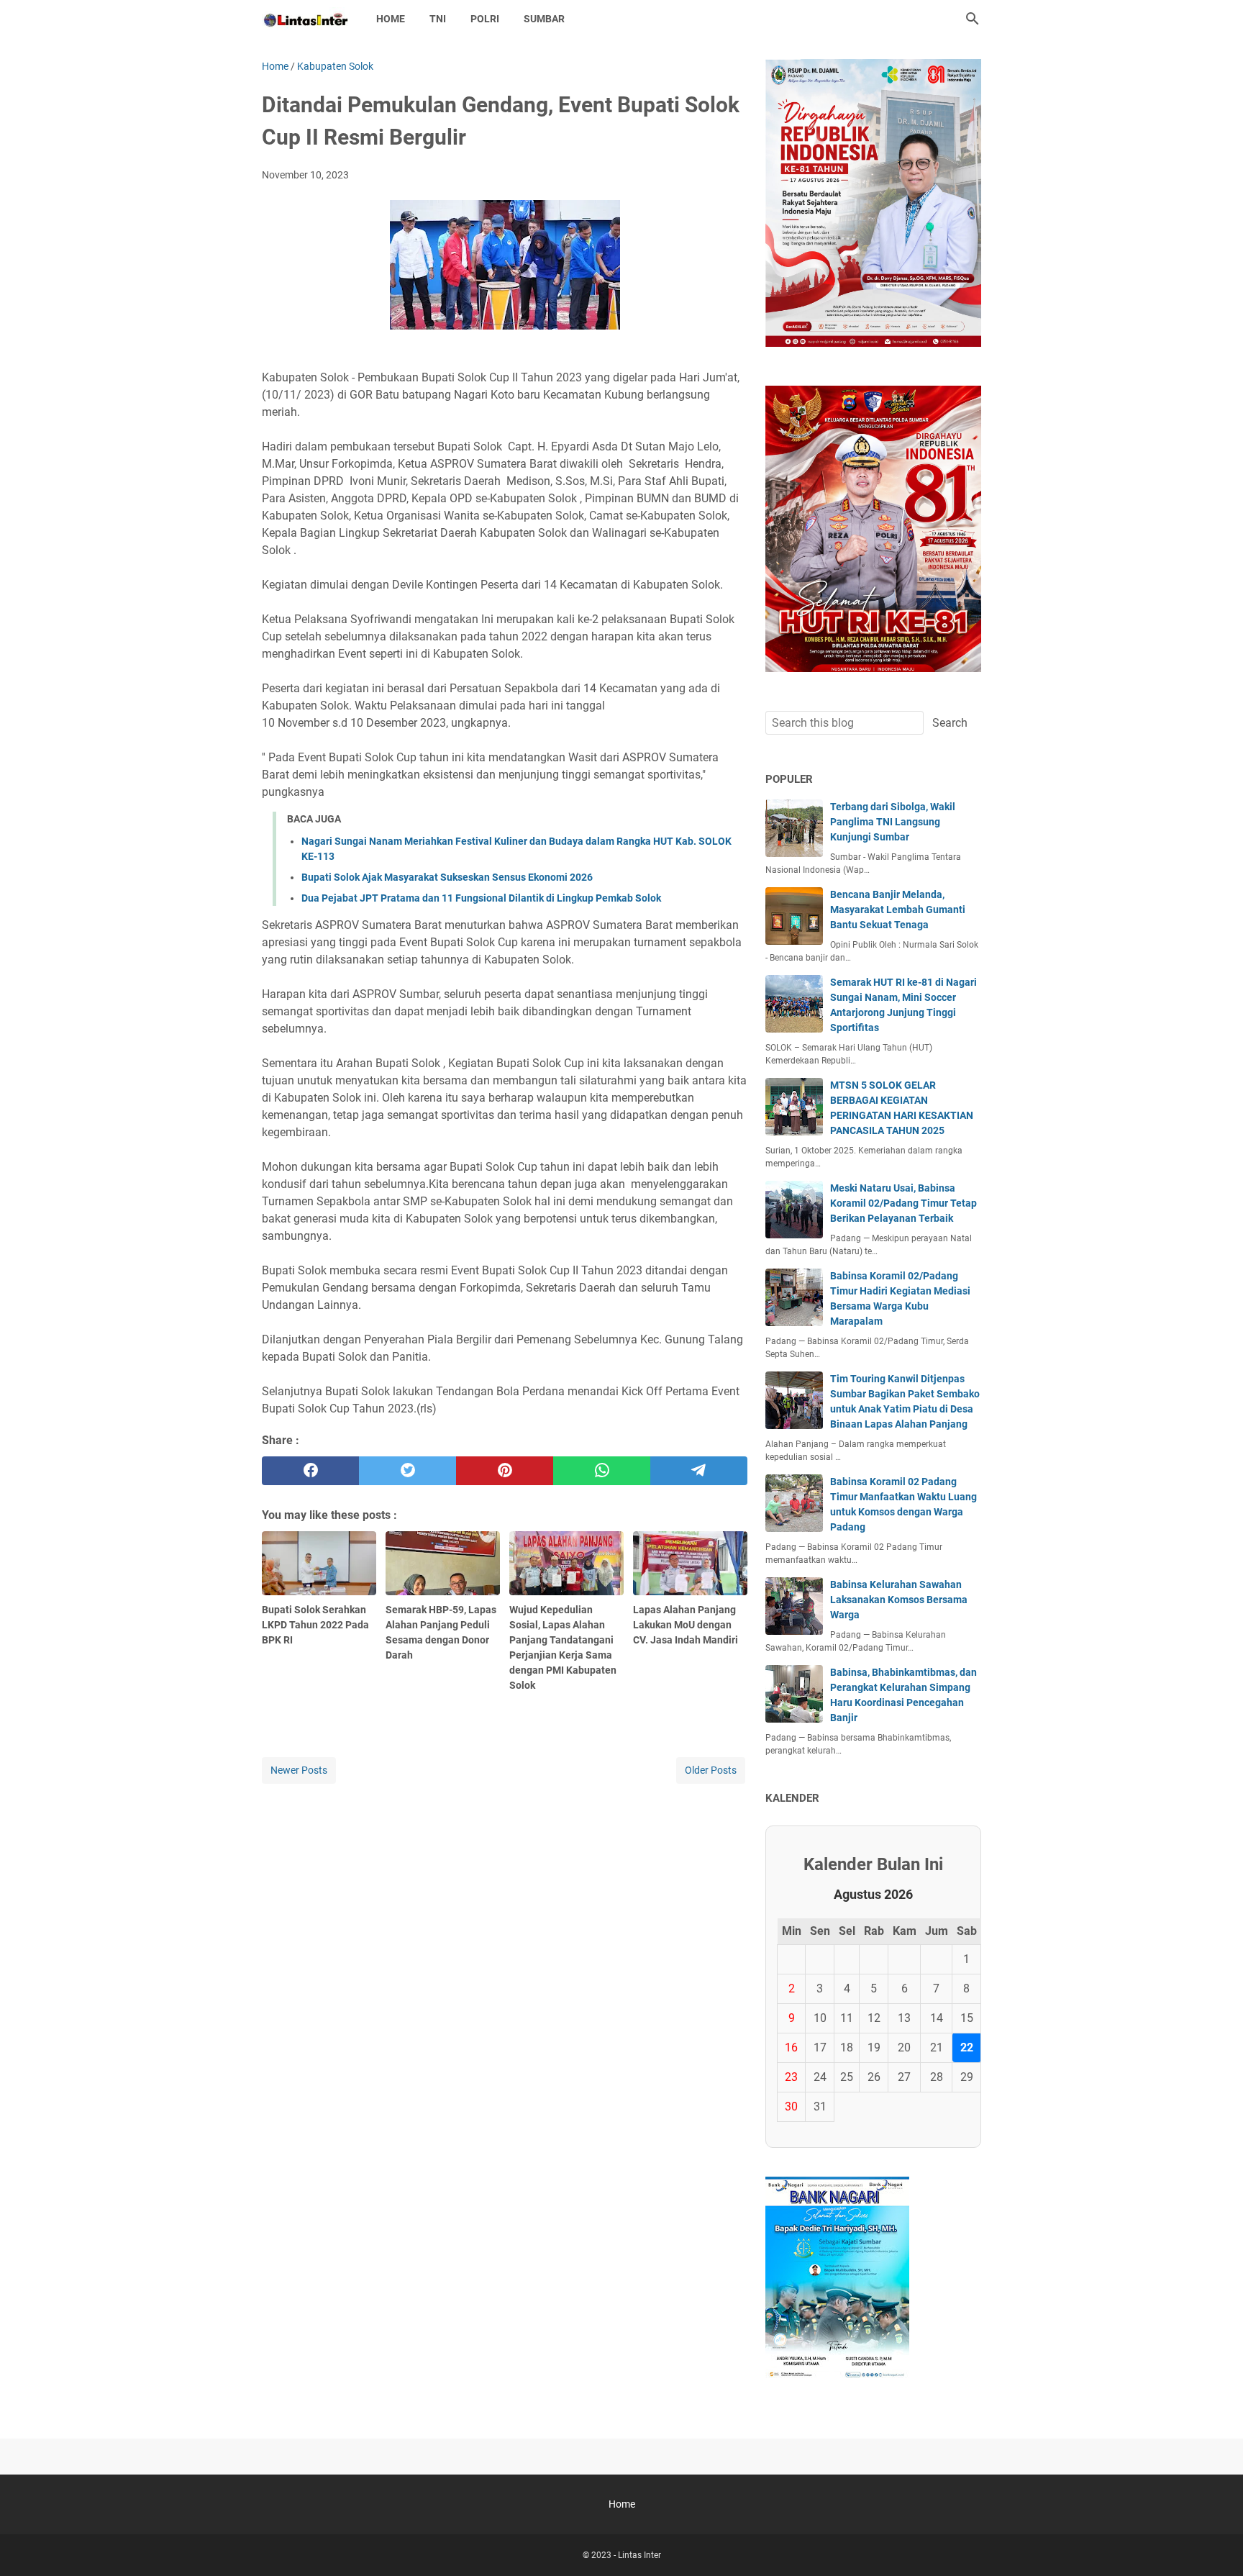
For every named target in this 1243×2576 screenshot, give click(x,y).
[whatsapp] (602, 1471)
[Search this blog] (973, 19)
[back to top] (1214, 2544)
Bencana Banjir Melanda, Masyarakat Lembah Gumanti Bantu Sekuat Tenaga (898, 910)
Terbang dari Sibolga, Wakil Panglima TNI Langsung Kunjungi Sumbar (893, 822)
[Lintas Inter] (306, 19)
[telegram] (699, 1471)
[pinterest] (505, 1471)
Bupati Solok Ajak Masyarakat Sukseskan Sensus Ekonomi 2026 (447, 877)
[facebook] (310, 1471)
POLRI (485, 19)
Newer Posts (299, 1770)
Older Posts (711, 1770)
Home (391, 19)
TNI (438, 19)
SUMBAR (544, 19)
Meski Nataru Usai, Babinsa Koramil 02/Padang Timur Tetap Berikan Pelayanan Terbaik (903, 1203)
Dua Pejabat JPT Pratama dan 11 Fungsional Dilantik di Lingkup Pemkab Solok (481, 898)
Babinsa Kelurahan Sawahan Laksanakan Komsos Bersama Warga (899, 1600)
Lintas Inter (639, 2555)
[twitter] (407, 1471)
